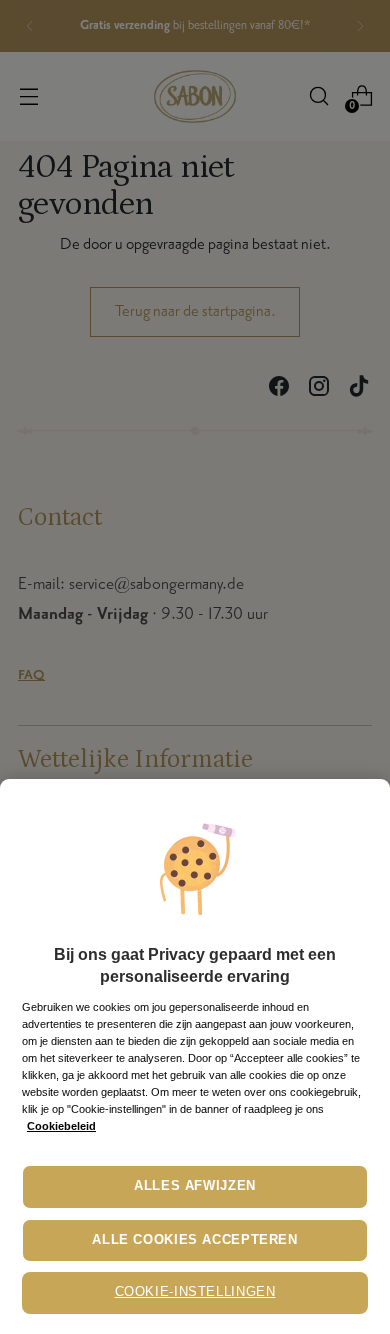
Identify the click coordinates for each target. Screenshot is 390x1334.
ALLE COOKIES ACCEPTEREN (195, 1240)
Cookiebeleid (61, 1126)
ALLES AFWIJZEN (195, 1186)
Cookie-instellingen (195, 1292)
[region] (195, 1056)
